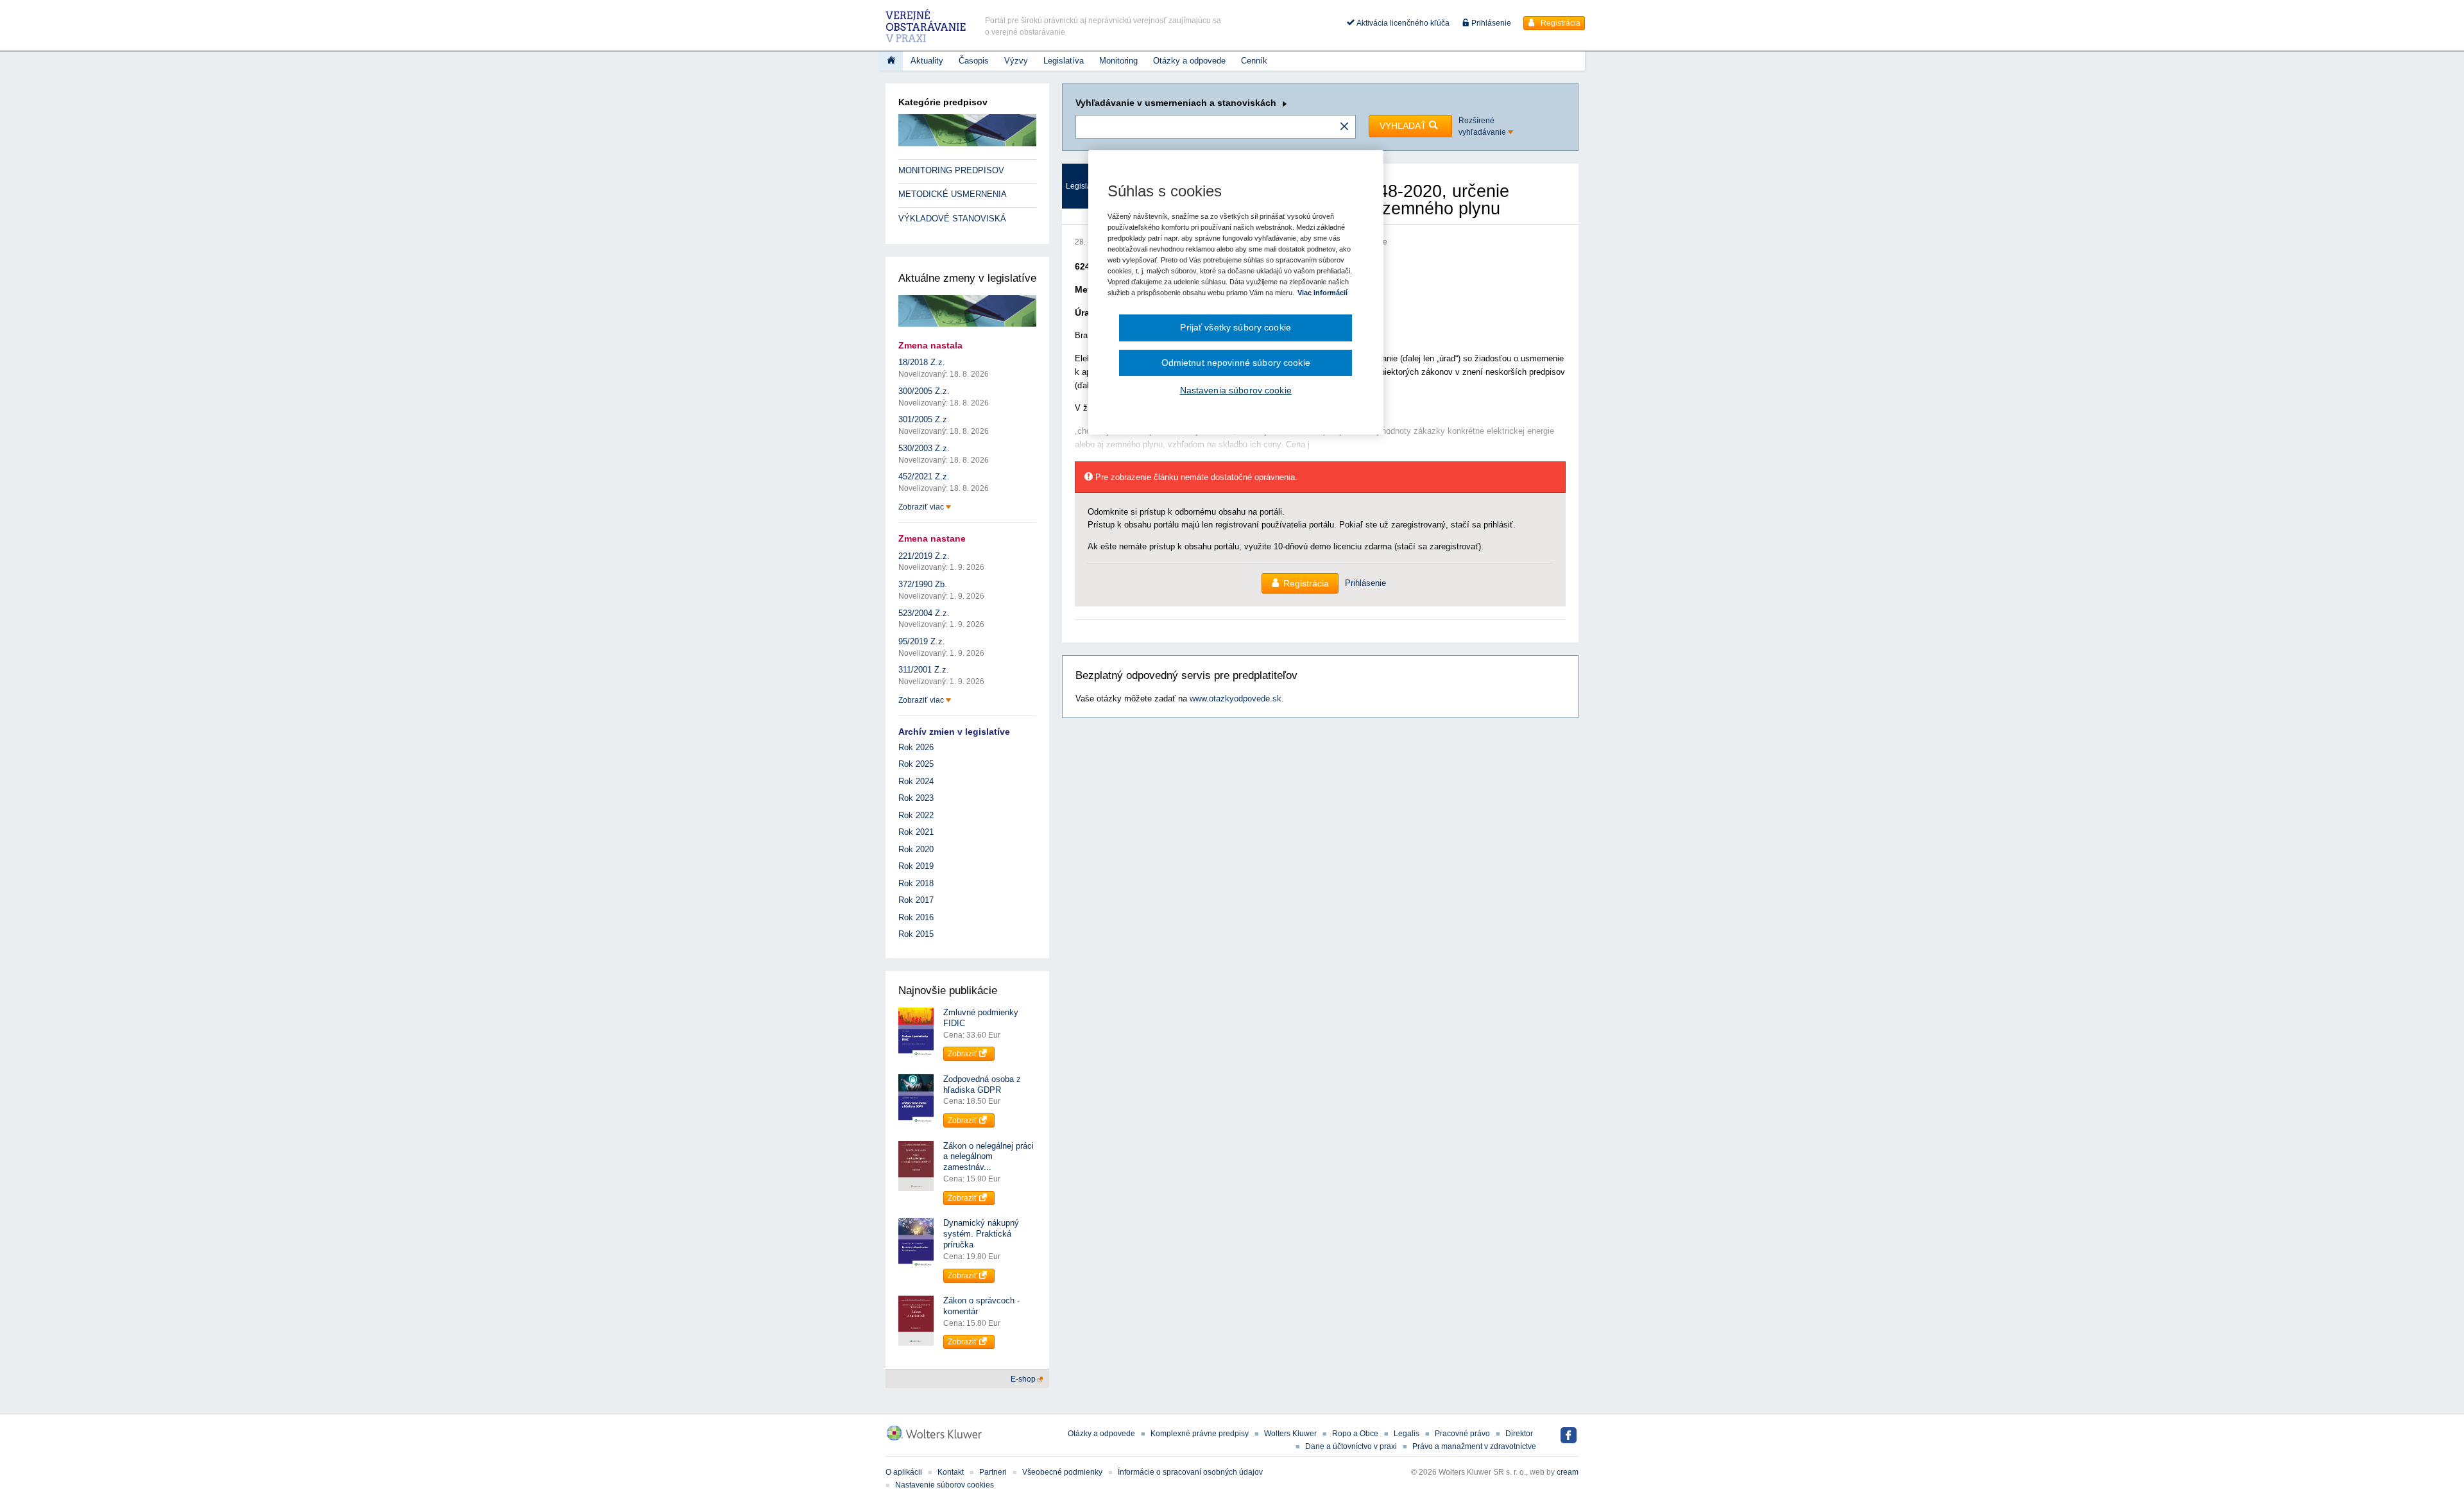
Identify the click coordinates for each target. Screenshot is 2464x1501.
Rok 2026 (916, 747)
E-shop (1024, 1379)
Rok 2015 (916, 934)
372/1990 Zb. (923, 584)
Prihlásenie (1490, 23)
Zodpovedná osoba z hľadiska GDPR (982, 1085)
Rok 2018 (916, 883)
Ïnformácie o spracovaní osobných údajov (1190, 1472)
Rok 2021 (916, 832)
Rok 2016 (916, 917)
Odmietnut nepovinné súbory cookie (1236, 363)
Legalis (1407, 1434)
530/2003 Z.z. (924, 448)
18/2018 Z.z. (922, 362)
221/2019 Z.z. (924, 556)
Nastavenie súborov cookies (945, 1485)
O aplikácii (904, 1472)
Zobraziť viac (922, 507)
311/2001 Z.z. (924, 670)
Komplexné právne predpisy (1200, 1434)
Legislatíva (1064, 61)
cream (1568, 1472)
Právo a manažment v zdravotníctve (1474, 1446)
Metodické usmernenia (953, 194)
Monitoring (1118, 61)
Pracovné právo (1462, 1434)
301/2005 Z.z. (924, 419)
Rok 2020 (916, 849)
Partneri (993, 1472)
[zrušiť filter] (1344, 127)
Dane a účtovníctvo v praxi (1351, 1446)
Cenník (1254, 61)
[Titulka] (891, 61)
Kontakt (951, 1472)
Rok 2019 (916, 866)
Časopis (974, 61)
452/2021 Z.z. (924, 476)
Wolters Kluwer (1290, 1434)
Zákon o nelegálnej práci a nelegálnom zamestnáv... (988, 1157)
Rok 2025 (916, 764)
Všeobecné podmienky (1062, 1472)
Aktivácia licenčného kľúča (1402, 23)
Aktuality (927, 61)
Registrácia (1560, 23)
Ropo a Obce (1355, 1434)
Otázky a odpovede (1189, 61)
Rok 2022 (916, 815)
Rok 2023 (916, 798)
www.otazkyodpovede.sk (1236, 699)
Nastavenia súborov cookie (1236, 390)
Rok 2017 (916, 900)
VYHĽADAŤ (1404, 126)
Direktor (1519, 1434)
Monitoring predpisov (951, 170)
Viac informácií (1322, 293)
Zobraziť (963, 1054)
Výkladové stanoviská (952, 219)
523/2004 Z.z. (924, 613)
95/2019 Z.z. (922, 641)
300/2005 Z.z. (924, 391)
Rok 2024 (916, 781)
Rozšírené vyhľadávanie (1483, 126)
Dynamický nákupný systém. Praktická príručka (981, 1234)
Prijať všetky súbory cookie (1236, 327)
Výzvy (1016, 61)
